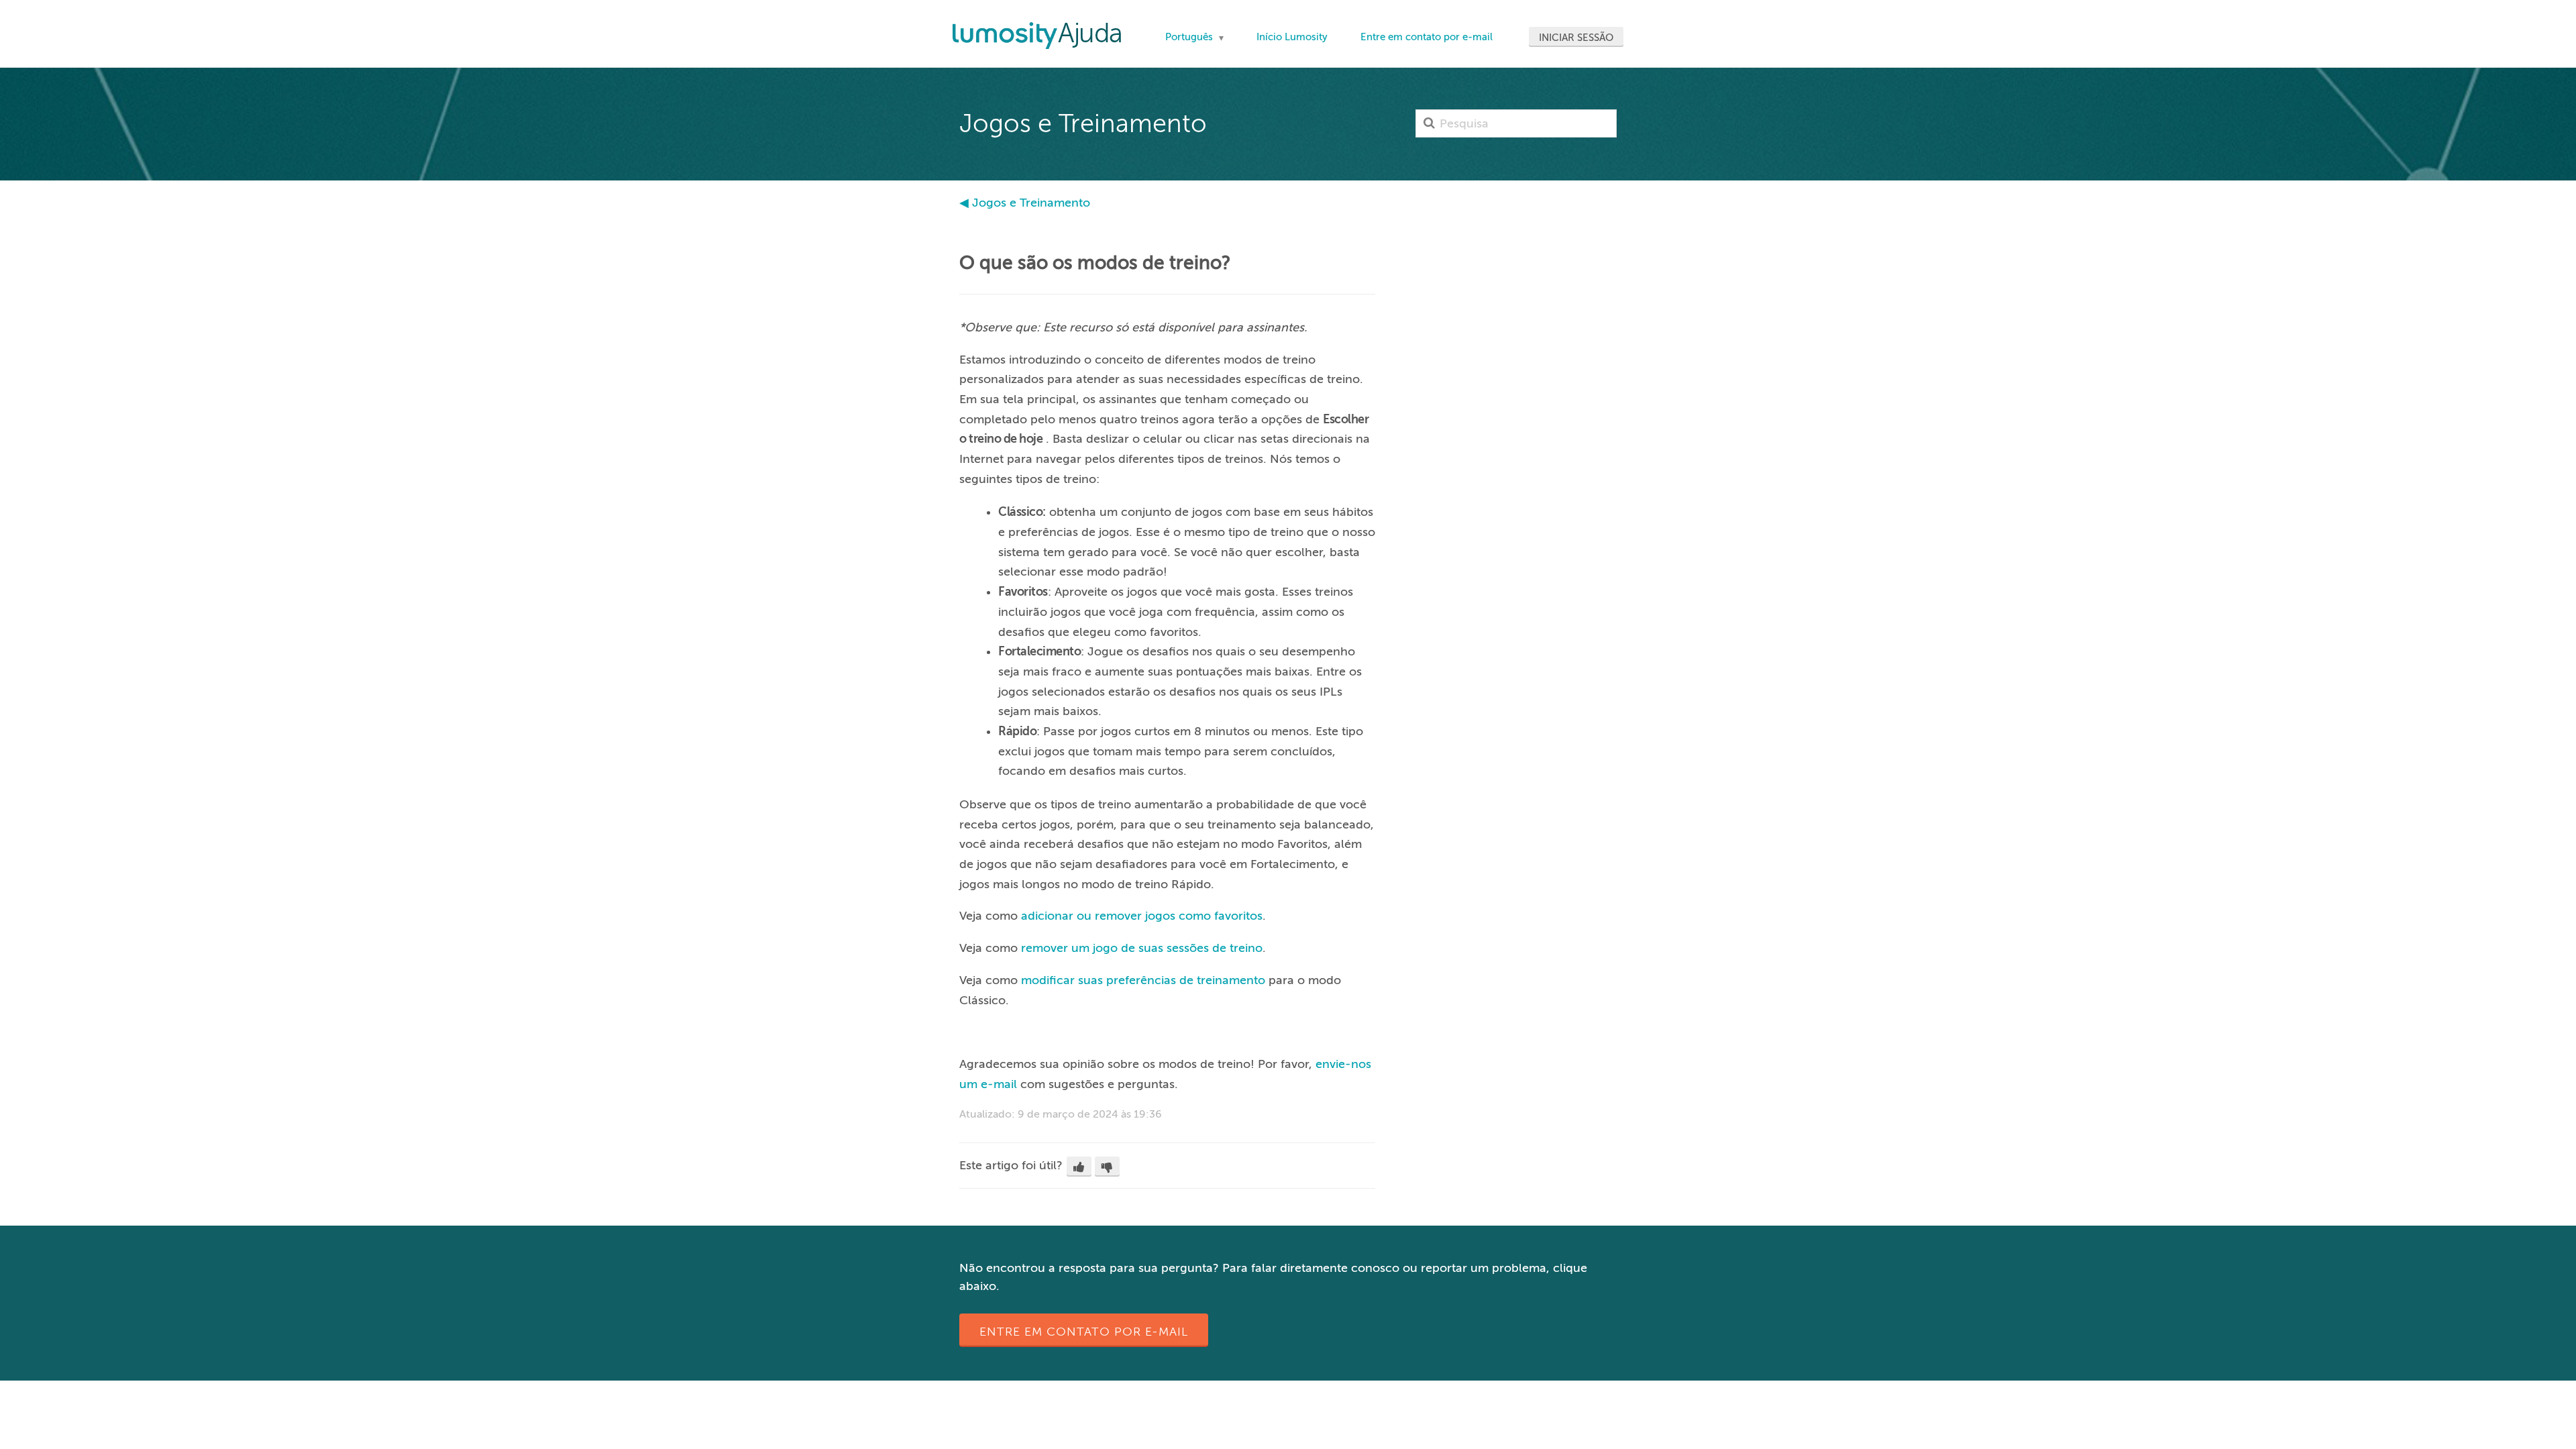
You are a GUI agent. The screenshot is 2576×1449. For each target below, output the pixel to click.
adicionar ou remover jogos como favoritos (1142, 916)
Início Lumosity (1292, 37)
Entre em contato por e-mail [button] (1084, 1332)
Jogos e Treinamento (1031, 203)
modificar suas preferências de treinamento (1143, 980)
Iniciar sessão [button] (1576, 38)
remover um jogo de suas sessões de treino (1142, 948)
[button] (1079, 1167)
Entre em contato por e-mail (1427, 37)
